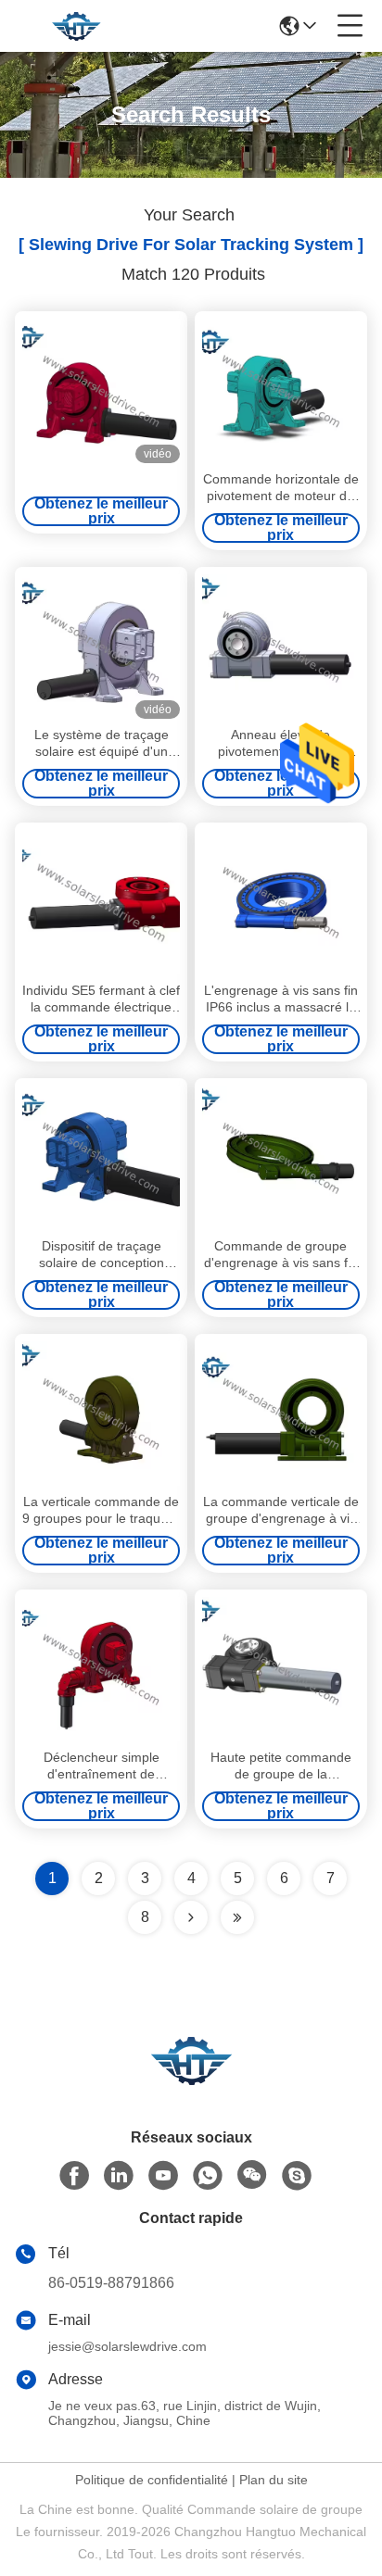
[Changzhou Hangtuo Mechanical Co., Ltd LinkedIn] (119, 2176)
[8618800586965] (208, 2176)
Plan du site (274, 2480)
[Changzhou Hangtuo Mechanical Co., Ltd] (76, 26)
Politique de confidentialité (152, 2480)
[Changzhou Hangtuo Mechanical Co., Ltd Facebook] (74, 2176)
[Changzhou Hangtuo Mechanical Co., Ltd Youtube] (163, 2176)
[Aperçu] (191, 2083)
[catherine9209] (297, 2176)
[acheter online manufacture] (101, 391)
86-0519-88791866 (111, 2283)
